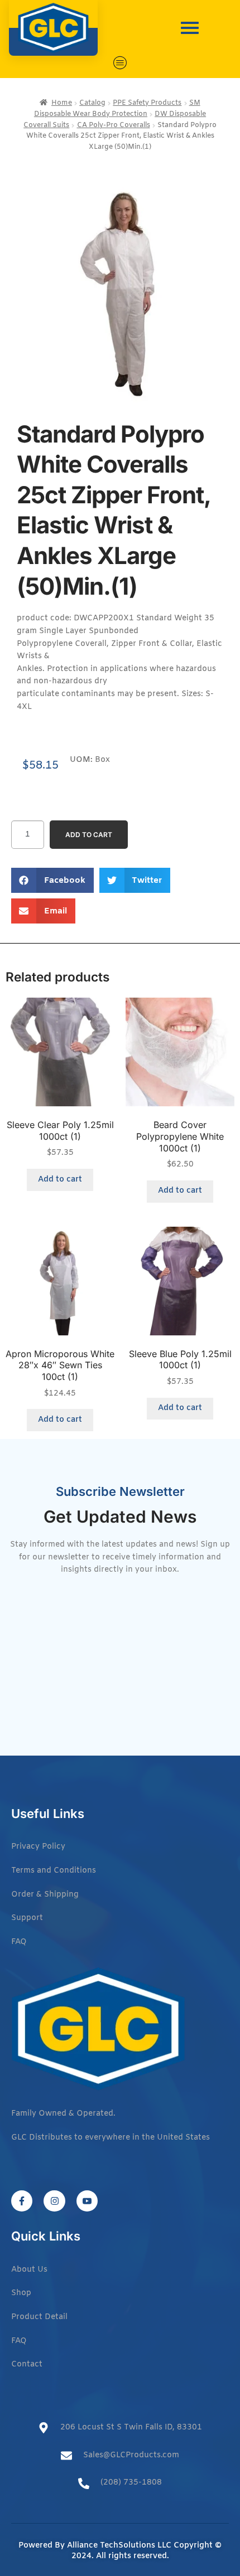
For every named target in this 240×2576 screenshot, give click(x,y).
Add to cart (89, 835)
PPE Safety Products (147, 103)
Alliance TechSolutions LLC (119, 2546)
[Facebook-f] (22, 2201)
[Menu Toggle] (120, 63)
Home (62, 103)
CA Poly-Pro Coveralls (114, 125)
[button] (52, 880)
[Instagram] (54, 2201)
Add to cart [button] (60, 1180)
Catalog (92, 103)
